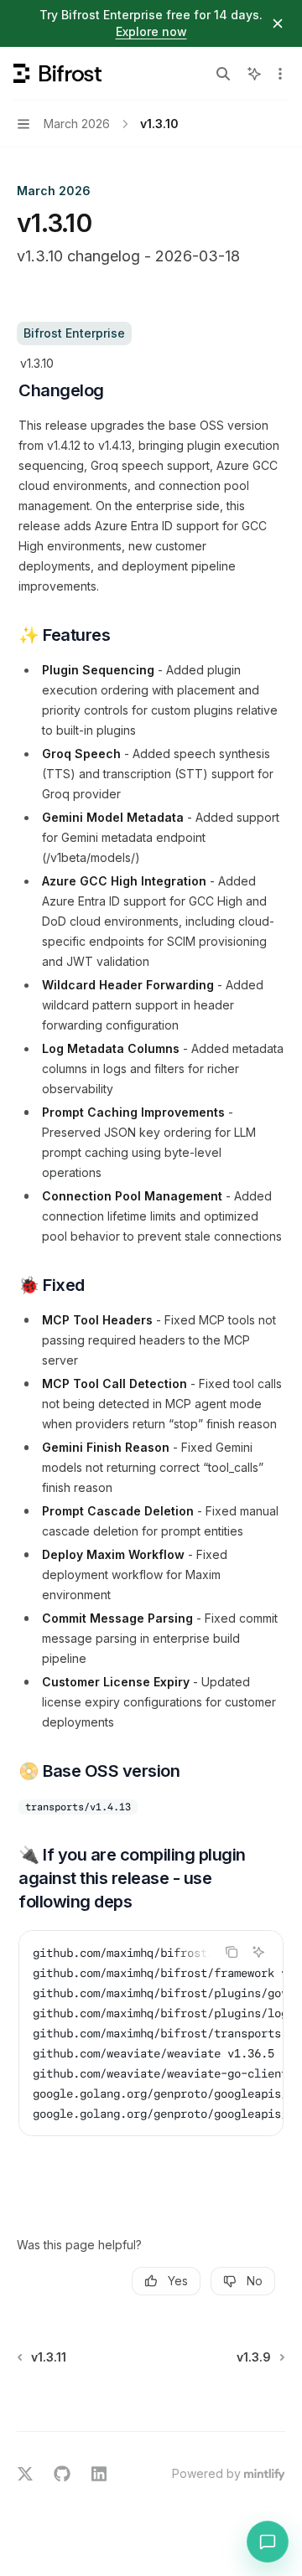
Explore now (151, 31)
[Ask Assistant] (258, 1952)
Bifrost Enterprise (74, 333)
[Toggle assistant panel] (254, 74)
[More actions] (280, 74)
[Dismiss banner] (278, 23)
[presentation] (151, 2033)
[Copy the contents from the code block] (232, 1952)
